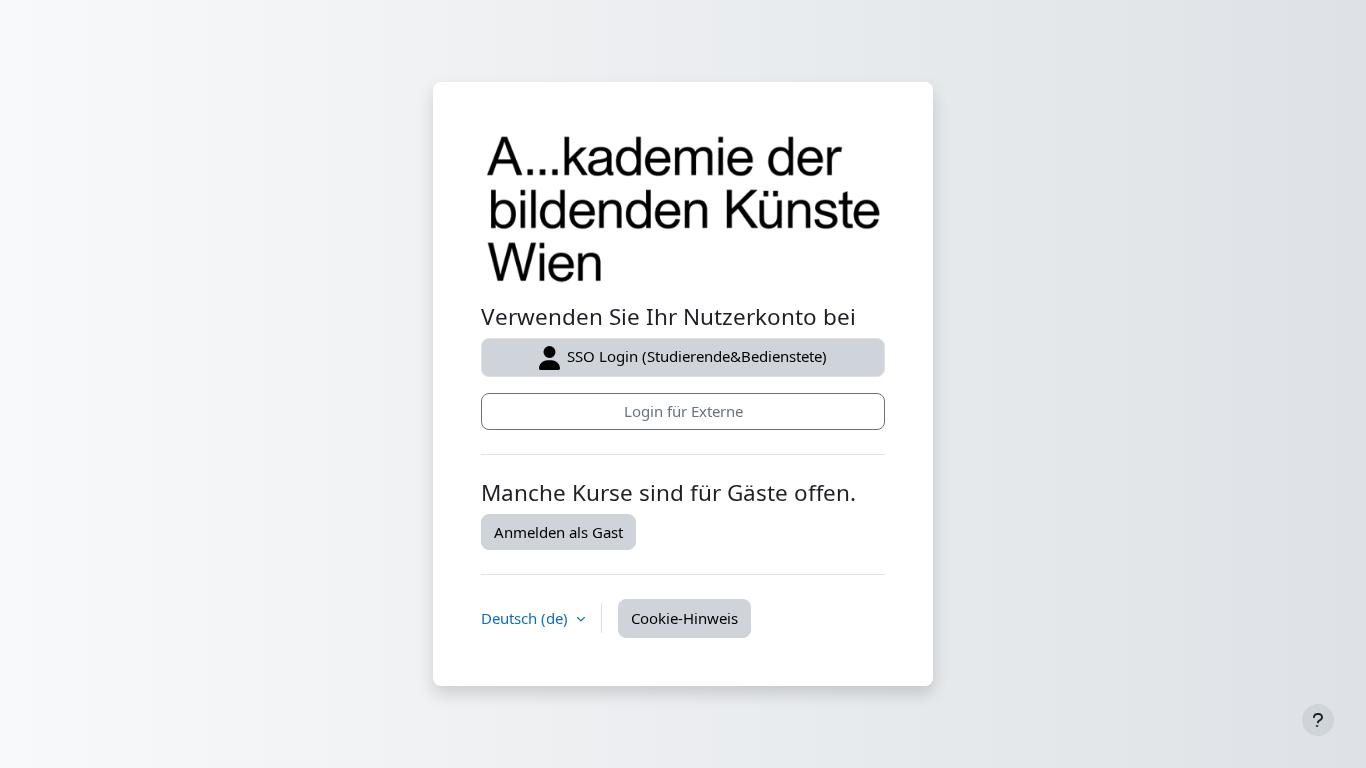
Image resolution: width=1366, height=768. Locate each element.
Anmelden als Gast (558, 532)
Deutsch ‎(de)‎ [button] (526, 618)
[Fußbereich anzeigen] (1318, 720)
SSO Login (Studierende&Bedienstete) (695, 356)
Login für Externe (683, 411)
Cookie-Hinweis (684, 618)
